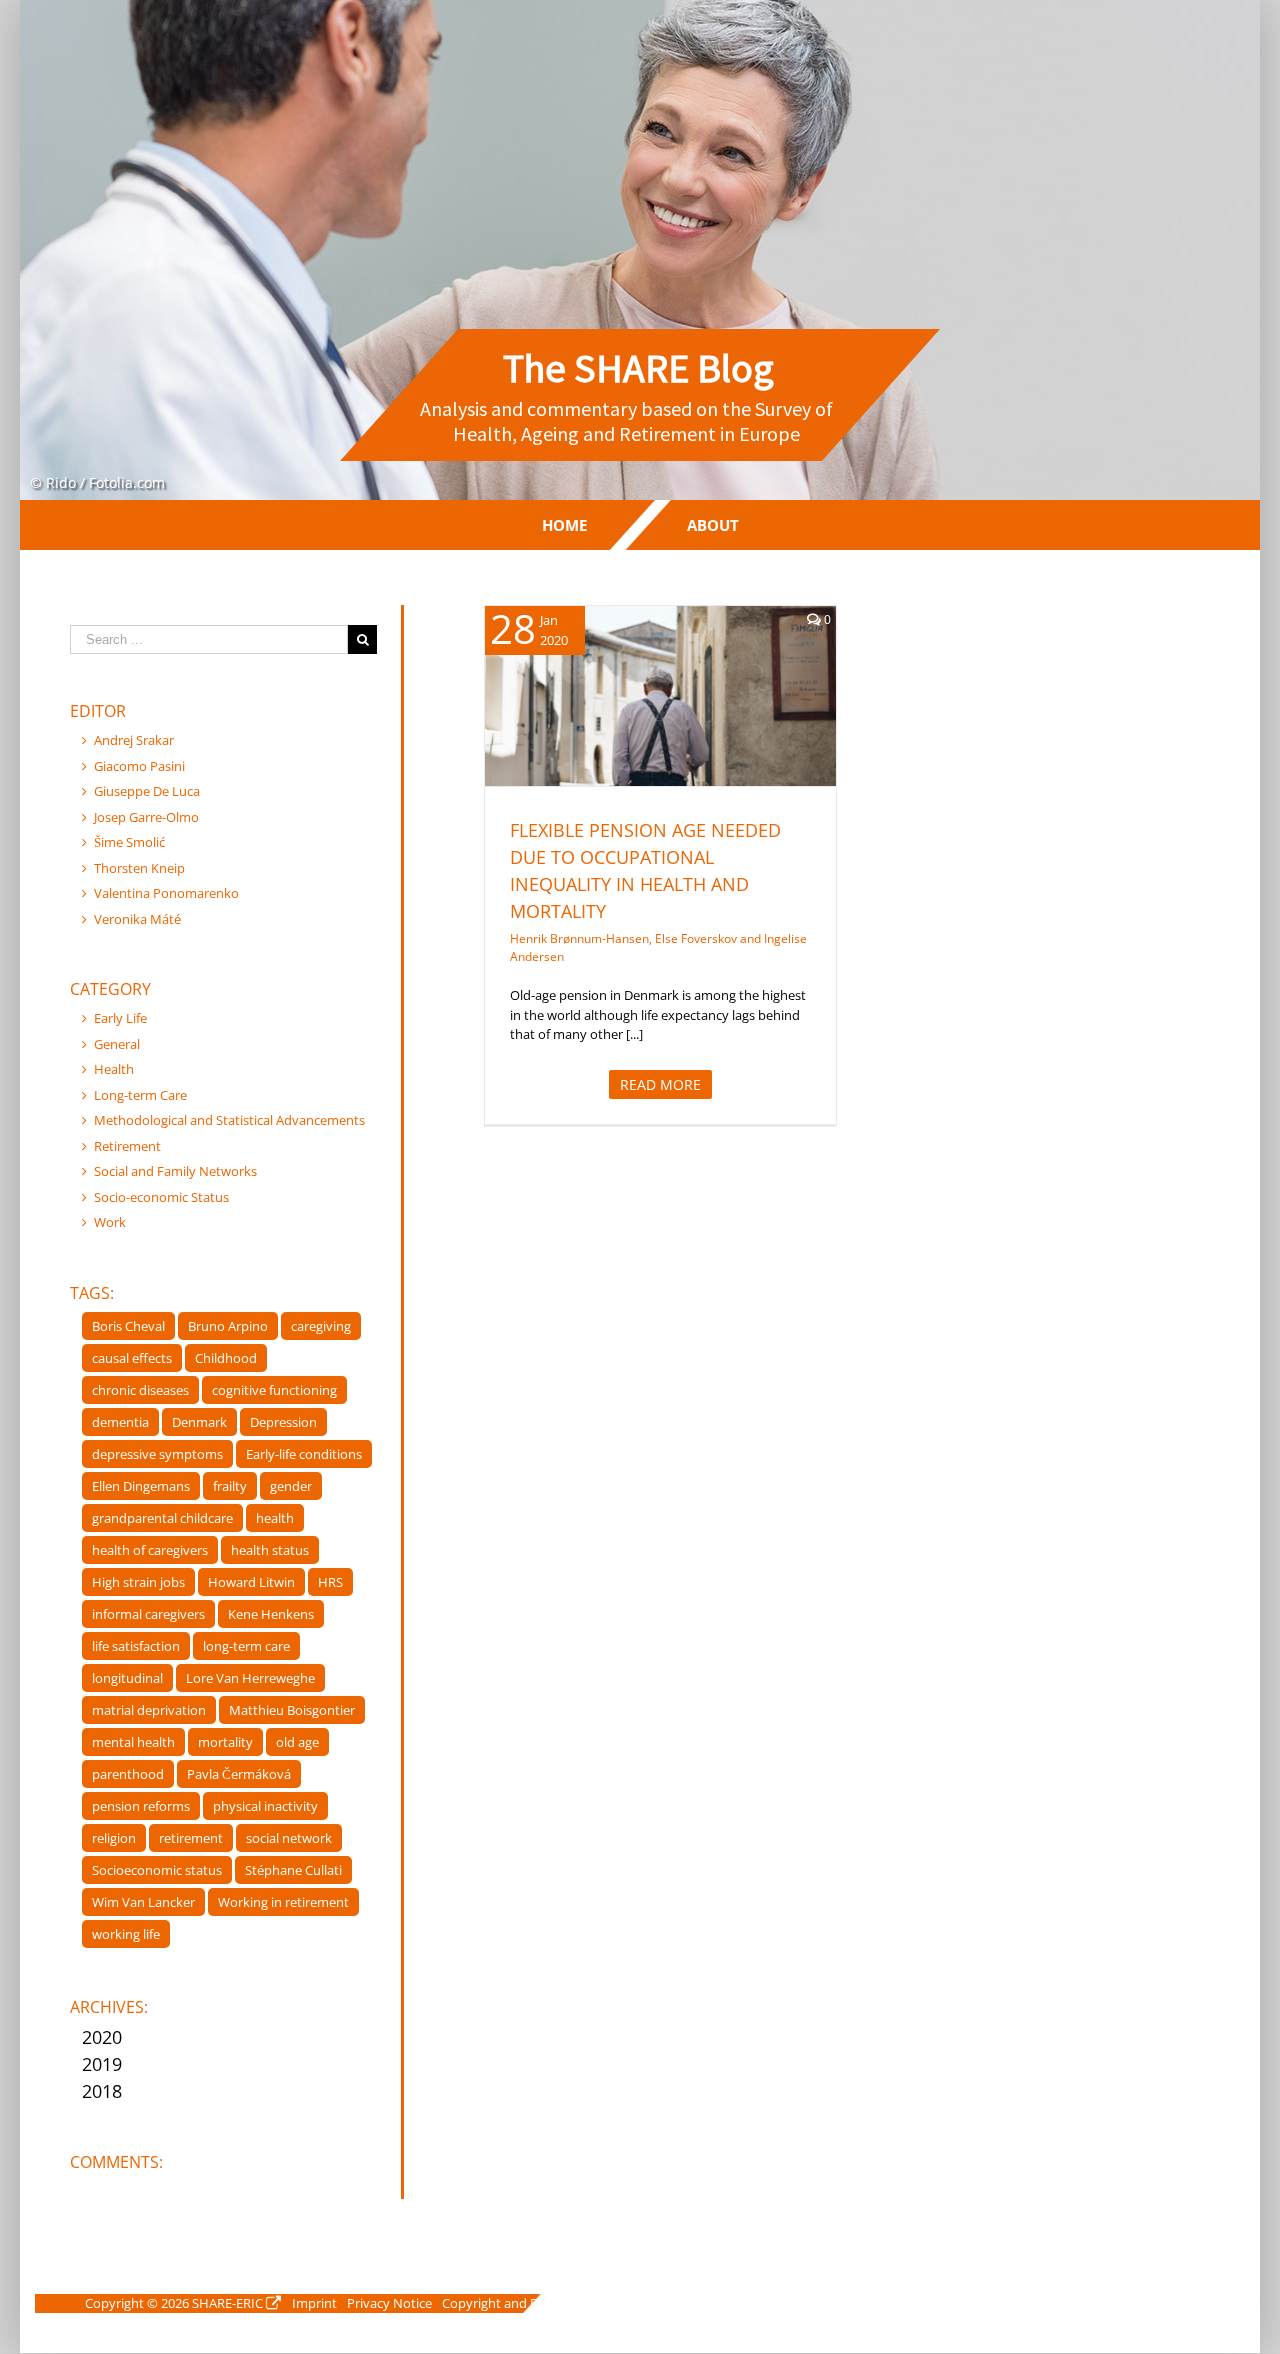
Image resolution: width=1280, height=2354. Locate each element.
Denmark (199, 1422)
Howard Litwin (251, 1582)
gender (291, 1486)
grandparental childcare (162, 1518)
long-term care (246, 1646)
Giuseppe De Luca (147, 791)
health (275, 1518)
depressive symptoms (157, 1454)
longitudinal (127, 1678)
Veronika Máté (137, 919)
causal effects (132, 1358)
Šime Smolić (129, 842)
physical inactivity (265, 1806)
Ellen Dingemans (141, 1486)
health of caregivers (150, 1550)
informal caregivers (148, 1614)
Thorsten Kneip (139, 868)
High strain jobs (138, 1582)
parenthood (128, 1774)
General (117, 1044)
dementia (120, 1422)
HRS (330, 1582)
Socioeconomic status (157, 1870)
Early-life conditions (304, 1454)
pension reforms (141, 1806)
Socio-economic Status (161, 1197)
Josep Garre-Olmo (146, 817)
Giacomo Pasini (139, 766)
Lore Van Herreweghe (250, 1678)
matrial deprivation (149, 1710)
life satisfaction (136, 1646)
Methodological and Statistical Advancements (229, 1120)
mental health (133, 1742)
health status (270, 1550)
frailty (230, 1486)
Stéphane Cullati (293, 1870)
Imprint (314, 2303)
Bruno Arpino (228, 1326)
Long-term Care (140, 1095)
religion (114, 1838)
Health (626, 731)
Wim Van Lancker (143, 1902)
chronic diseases (140, 1390)
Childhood (226, 1358)
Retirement (682, 731)
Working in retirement (283, 1902)
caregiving (321, 1326)
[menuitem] (564, 525)
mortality (225, 1742)
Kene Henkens (271, 1614)
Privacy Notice (389, 2303)
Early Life (120, 1018)
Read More (660, 1084)
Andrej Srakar (134, 740)
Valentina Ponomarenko (166, 893)
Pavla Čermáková (239, 1774)
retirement (191, 1838)
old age (297, 1742)
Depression (283, 1422)
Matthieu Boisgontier (292, 1710)
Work (110, 1222)
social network (289, 1838)
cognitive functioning (274, 1390)
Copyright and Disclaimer (516, 2303)
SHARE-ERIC (227, 2303)
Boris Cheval (128, 1326)
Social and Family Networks (175, 1171)
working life (126, 1934)
